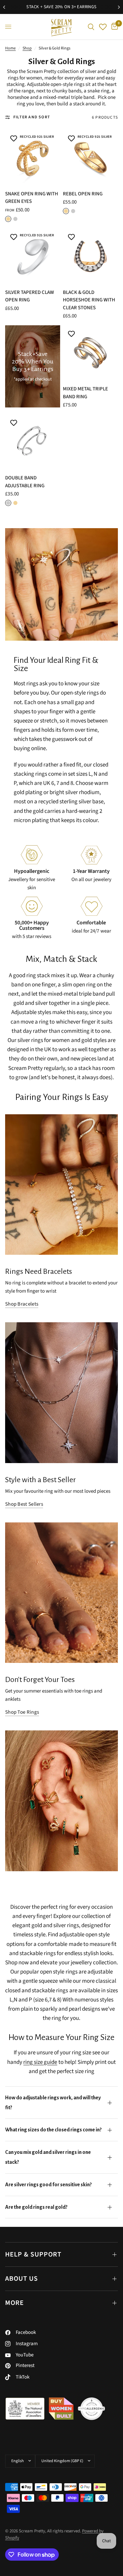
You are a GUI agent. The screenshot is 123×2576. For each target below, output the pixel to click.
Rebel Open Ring (83, 194)
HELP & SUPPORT (33, 2254)
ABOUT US (22, 2279)
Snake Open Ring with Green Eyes (32, 198)
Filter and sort (32, 117)
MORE (15, 2303)
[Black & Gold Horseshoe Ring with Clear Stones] (90, 256)
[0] (113, 27)
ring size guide (40, 2062)
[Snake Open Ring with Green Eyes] (33, 158)
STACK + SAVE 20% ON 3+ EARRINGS (61, 7)
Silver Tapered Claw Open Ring (30, 296)
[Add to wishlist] (14, 139)
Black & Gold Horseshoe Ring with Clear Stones (89, 300)
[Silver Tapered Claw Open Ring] (33, 256)
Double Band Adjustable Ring (25, 482)
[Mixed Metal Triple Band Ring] (90, 353)
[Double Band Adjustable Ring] (33, 442)
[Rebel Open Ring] (90, 158)
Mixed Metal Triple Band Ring (85, 393)
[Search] (91, 27)
